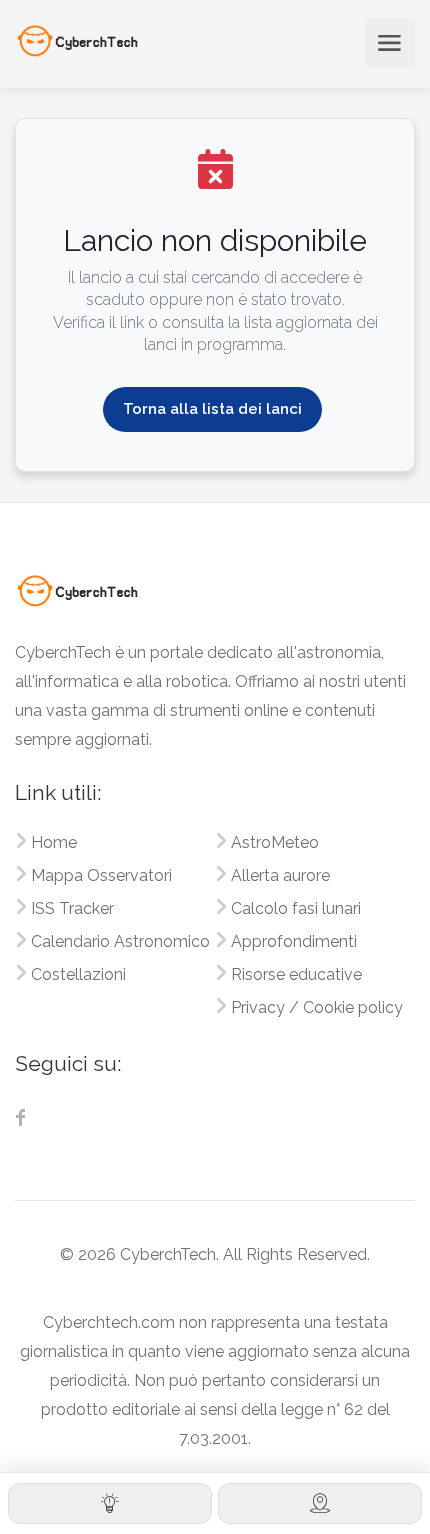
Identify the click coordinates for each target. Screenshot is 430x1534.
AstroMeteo (275, 842)
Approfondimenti (294, 941)
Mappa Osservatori (101, 875)
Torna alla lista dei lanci (212, 409)
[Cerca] (110, 1503)
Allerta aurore (280, 875)
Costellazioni (78, 974)
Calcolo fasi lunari (296, 908)
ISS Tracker (72, 908)
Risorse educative (296, 974)
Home (54, 842)
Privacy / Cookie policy (317, 1007)
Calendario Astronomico (120, 941)
